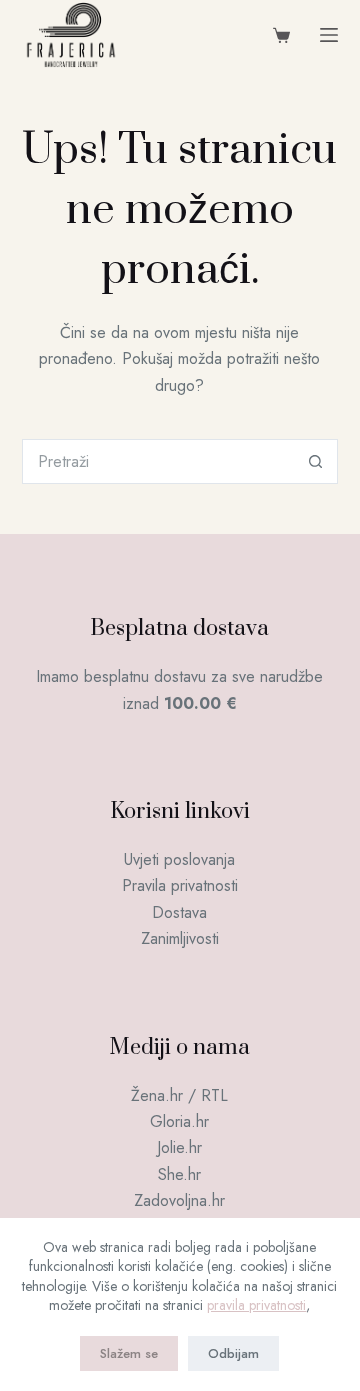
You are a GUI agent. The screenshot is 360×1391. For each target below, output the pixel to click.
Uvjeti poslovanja (179, 859)
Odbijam (233, 1353)
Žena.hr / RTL (179, 1095)
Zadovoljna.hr (179, 1200)
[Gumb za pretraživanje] (315, 461)
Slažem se (129, 1353)
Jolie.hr (179, 1147)
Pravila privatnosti (180, 885)
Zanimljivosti (180, 938)
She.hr (179, 1174)
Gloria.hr (179, 1121)
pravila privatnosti (256, 1305)
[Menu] (329, 35)
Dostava (179, 912)
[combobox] (159, 461)
